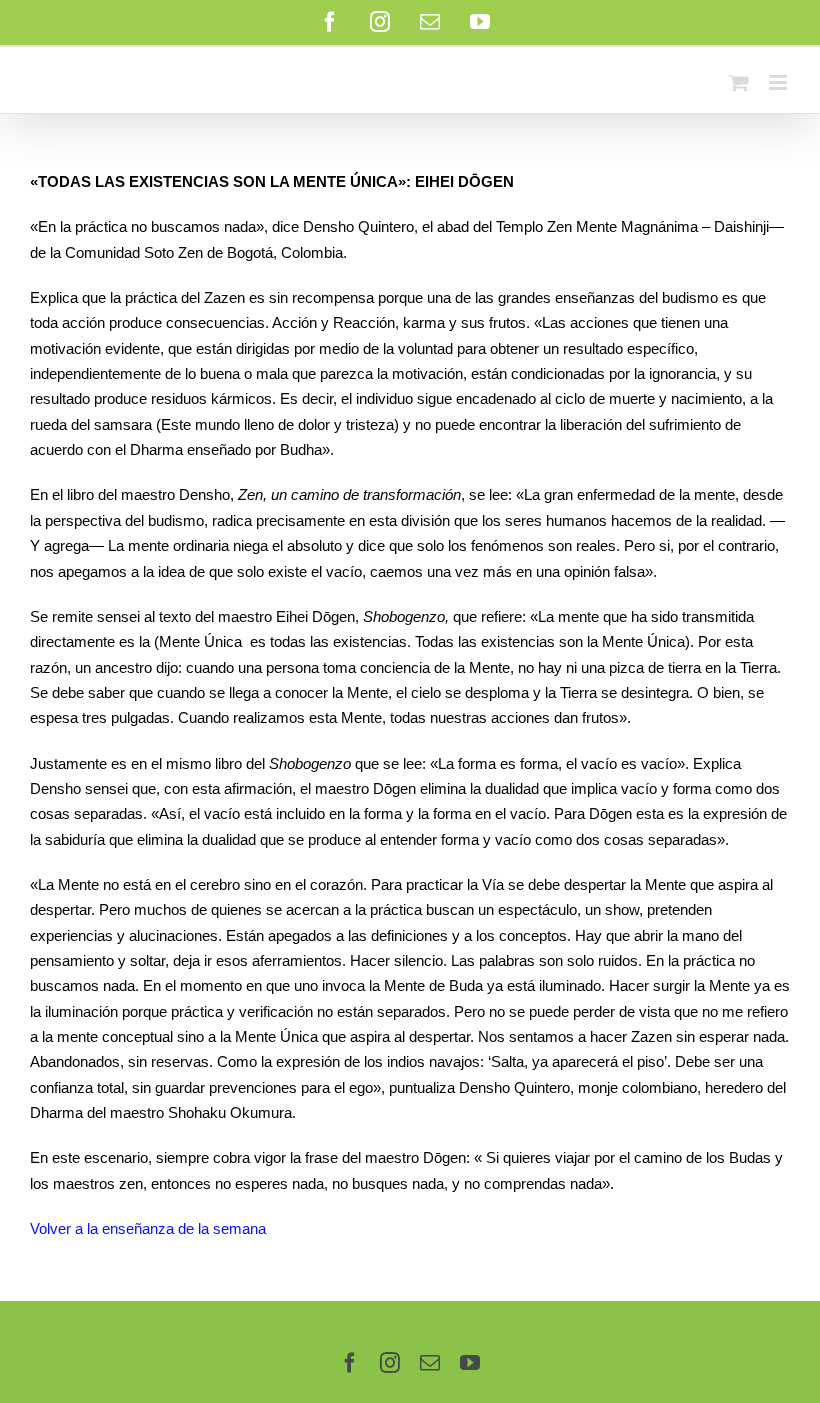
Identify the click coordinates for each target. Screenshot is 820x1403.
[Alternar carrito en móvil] (739, 82)
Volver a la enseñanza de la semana (148, 1228)
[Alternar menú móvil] (779, 82)
